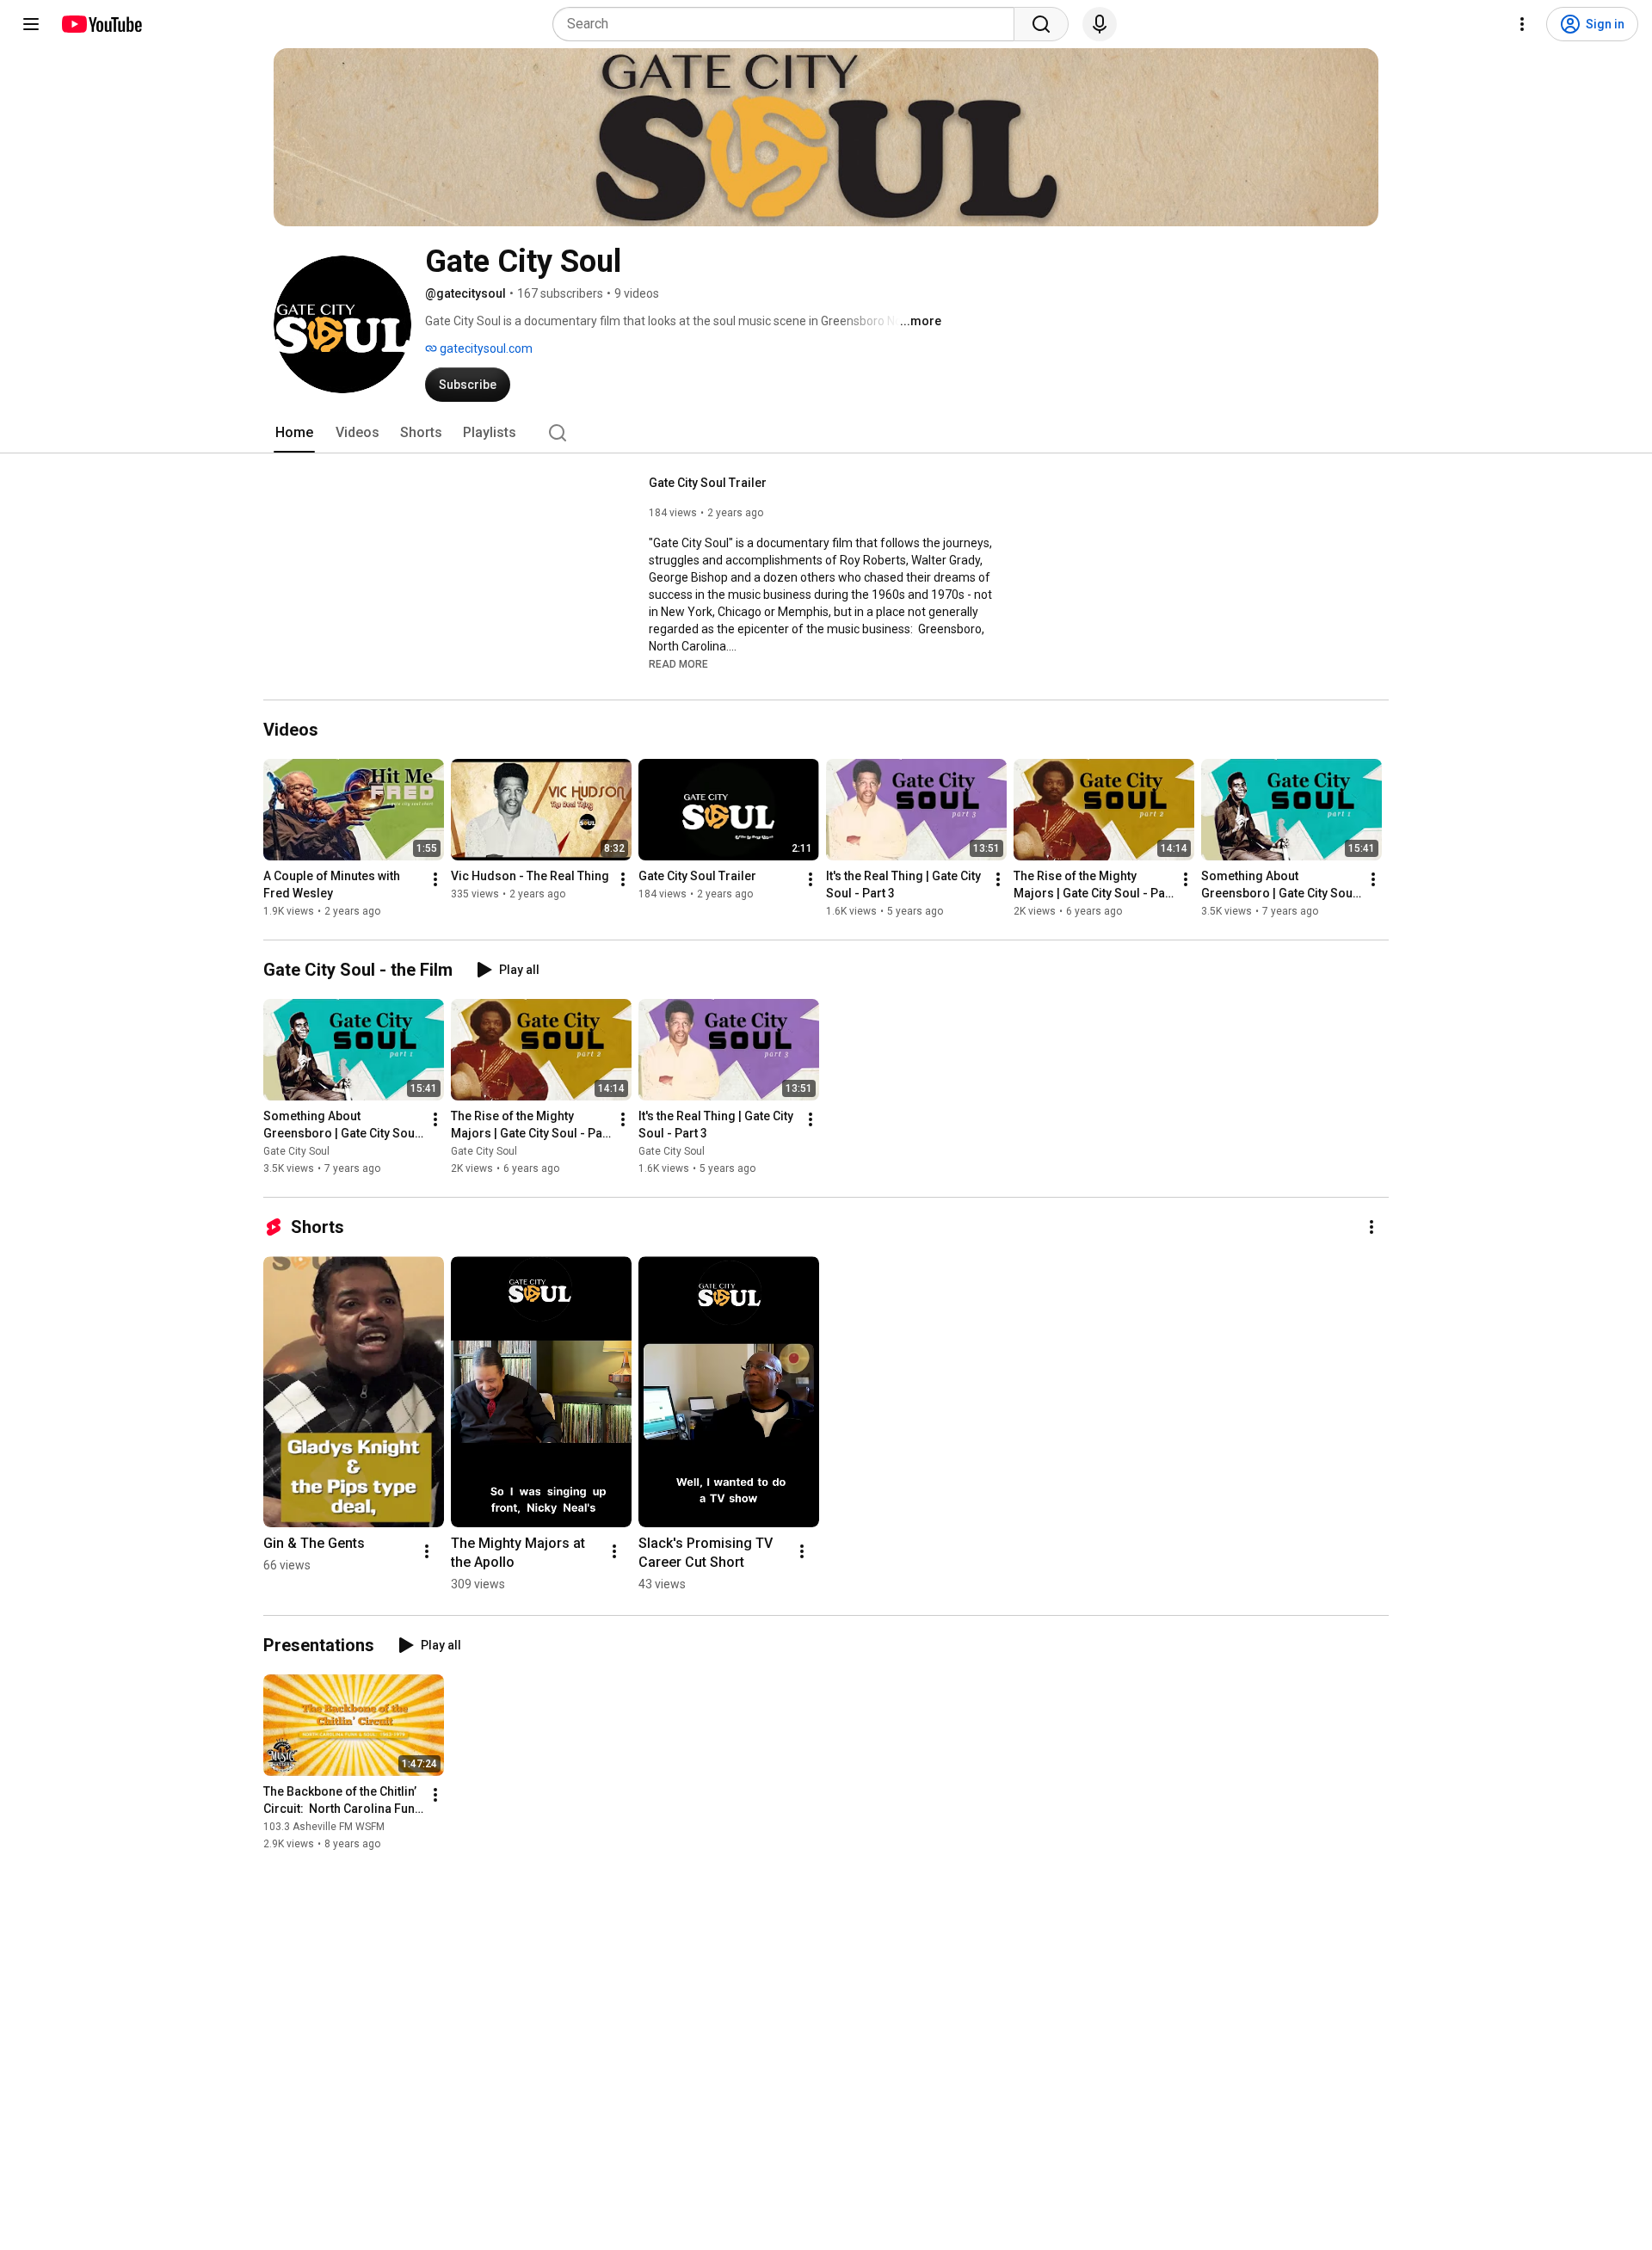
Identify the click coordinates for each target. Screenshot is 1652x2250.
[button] (678, 663)
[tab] (294, 433)
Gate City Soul (296, 1151)
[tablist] (826, 433)
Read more (678, 664)
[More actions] (435, 879)
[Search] (1041, 24)
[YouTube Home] (101, 24)
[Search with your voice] (1100, 24)
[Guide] (31, 24)
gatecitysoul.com (485, 348)
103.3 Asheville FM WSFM (324, 1827)
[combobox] (789, 24)
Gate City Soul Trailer (708, 483)
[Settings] (1522, 24)
